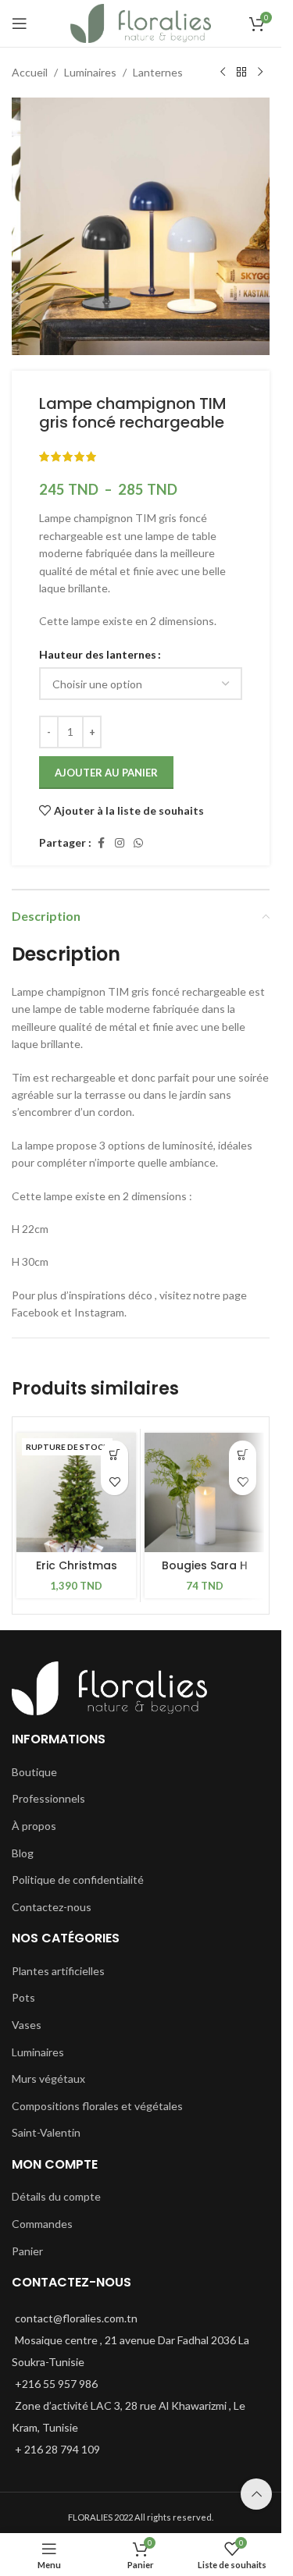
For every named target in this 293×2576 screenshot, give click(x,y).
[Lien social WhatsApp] (138, 843)
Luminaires (90, 72)
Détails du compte (56, 2196)
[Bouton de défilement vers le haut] (256, 2494)
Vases (27, 2025)
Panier (27, 2251)
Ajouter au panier (106, 773)
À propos (34, 1826)
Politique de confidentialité (78, 1880)
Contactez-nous (52, 1907)
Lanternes (158, 72)
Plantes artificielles (58, 1971)
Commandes (42, 2224)
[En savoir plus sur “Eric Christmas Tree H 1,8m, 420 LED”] (114, 1454)
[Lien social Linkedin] (120, 843)
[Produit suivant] (260, 73)
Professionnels (48, 1798)
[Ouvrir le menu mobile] (20, 23)
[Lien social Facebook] (101, 843)
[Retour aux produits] (241, 73)
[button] (243, 1454)
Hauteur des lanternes (98, 654)
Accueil (30, 72)
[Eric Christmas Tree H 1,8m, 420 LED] (76, 1492)
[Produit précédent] (223, 73)
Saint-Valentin (46, 2132)
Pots (23, 1997)
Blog (23, 1853)
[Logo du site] (141, 22)
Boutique (34, 1772)
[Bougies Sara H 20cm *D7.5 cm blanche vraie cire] (204, 1492)
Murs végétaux (48, 2079)
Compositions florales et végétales (97, 2106)
